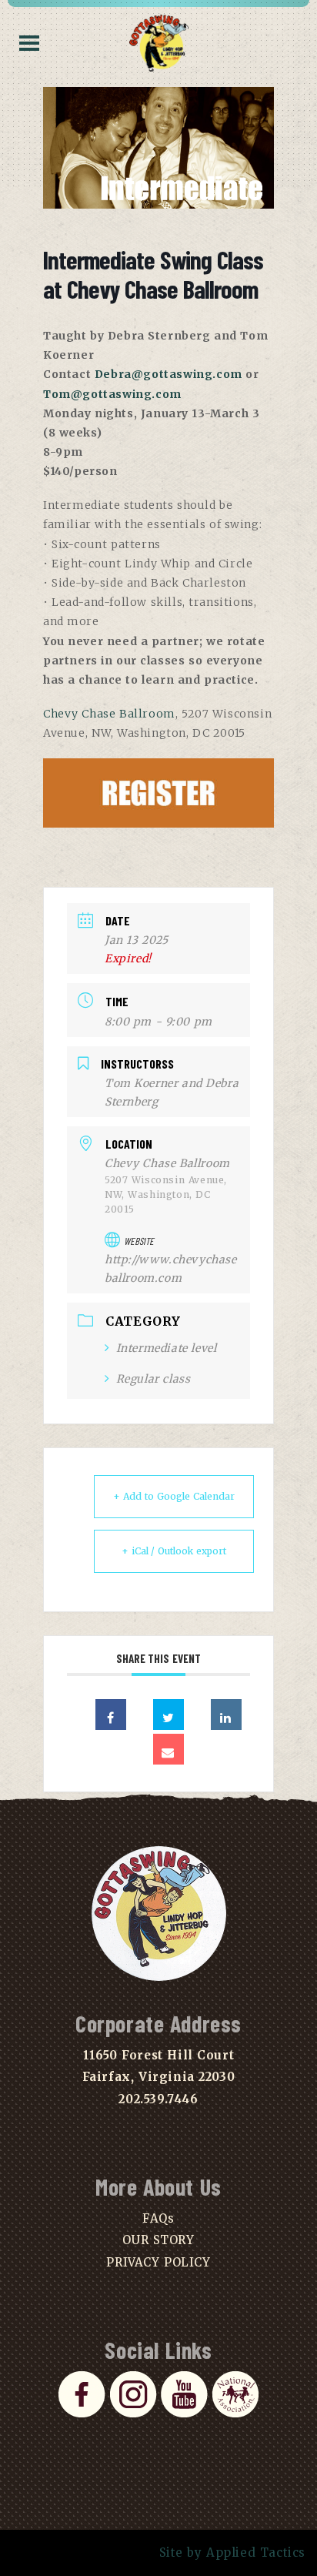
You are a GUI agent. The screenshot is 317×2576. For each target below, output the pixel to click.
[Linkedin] (226, 1715)
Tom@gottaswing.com (112, 394)
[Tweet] (169, 1715)
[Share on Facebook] (111, 1715)
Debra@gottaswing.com (169, 374)
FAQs (158, 2218)
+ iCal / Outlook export (174, 1551)
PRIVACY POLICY (158, 2262)
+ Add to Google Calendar (174, 1496)
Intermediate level (166, 1348)
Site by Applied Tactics (233, 2553)
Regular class (153, 1379)
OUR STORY (158, 2240)
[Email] (169, 1749)
